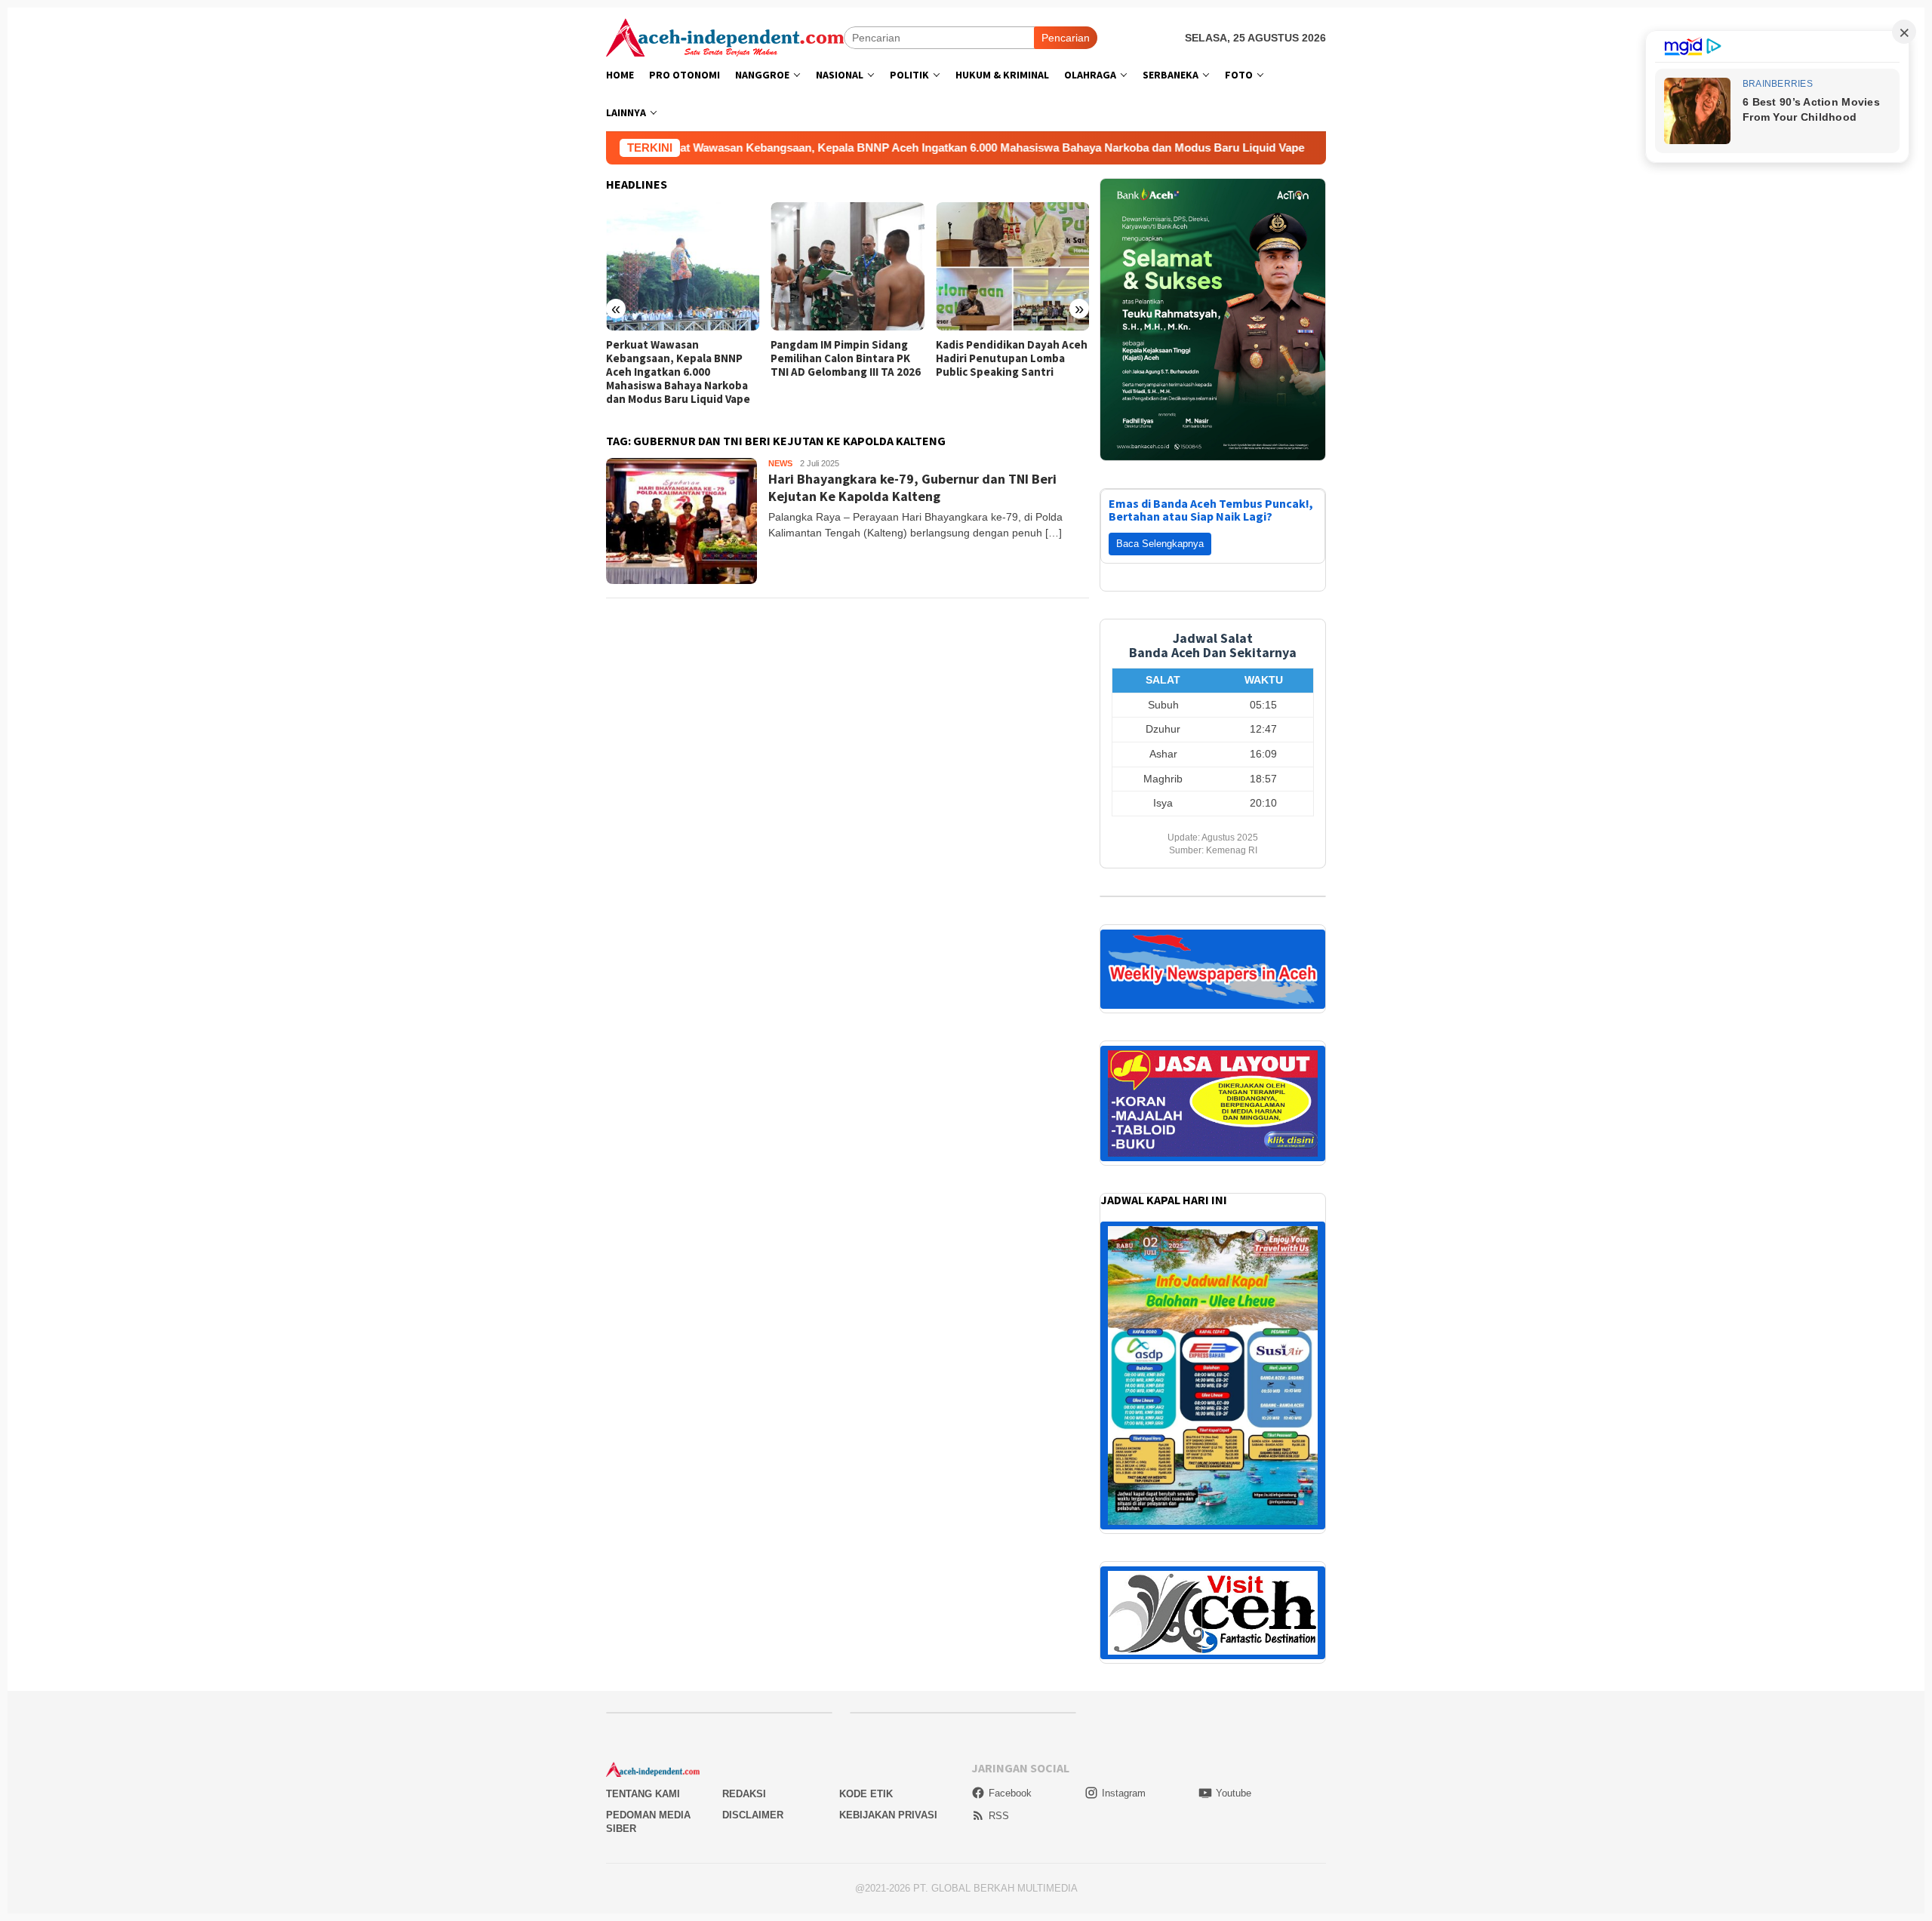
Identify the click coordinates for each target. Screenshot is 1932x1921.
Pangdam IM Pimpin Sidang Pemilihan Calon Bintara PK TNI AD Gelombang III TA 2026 (681, 358)
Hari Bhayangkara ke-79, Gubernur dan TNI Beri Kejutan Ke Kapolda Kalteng (912, 487)
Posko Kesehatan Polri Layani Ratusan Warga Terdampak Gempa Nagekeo (1012, 358)
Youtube (1234, 1512)
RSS (999, 1535)
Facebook (1010, 1512)
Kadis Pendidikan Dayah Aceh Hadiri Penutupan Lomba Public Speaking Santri (846, 358)
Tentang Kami (643, 1513)
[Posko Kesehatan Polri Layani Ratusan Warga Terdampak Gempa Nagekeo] (1012, 266)
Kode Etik (866, 1513)
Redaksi (744, 1513)
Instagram (1124, 1512)
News (780, 463)
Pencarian (1066, 38)
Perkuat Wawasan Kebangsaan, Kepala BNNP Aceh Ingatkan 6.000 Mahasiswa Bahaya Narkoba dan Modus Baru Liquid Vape (808, 148)
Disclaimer (753, 1534)
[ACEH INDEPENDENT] (725, 36)
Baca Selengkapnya (1160, 263)
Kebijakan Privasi (888, 1534)
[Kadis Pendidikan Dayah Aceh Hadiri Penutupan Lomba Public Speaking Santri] (847, 266)
